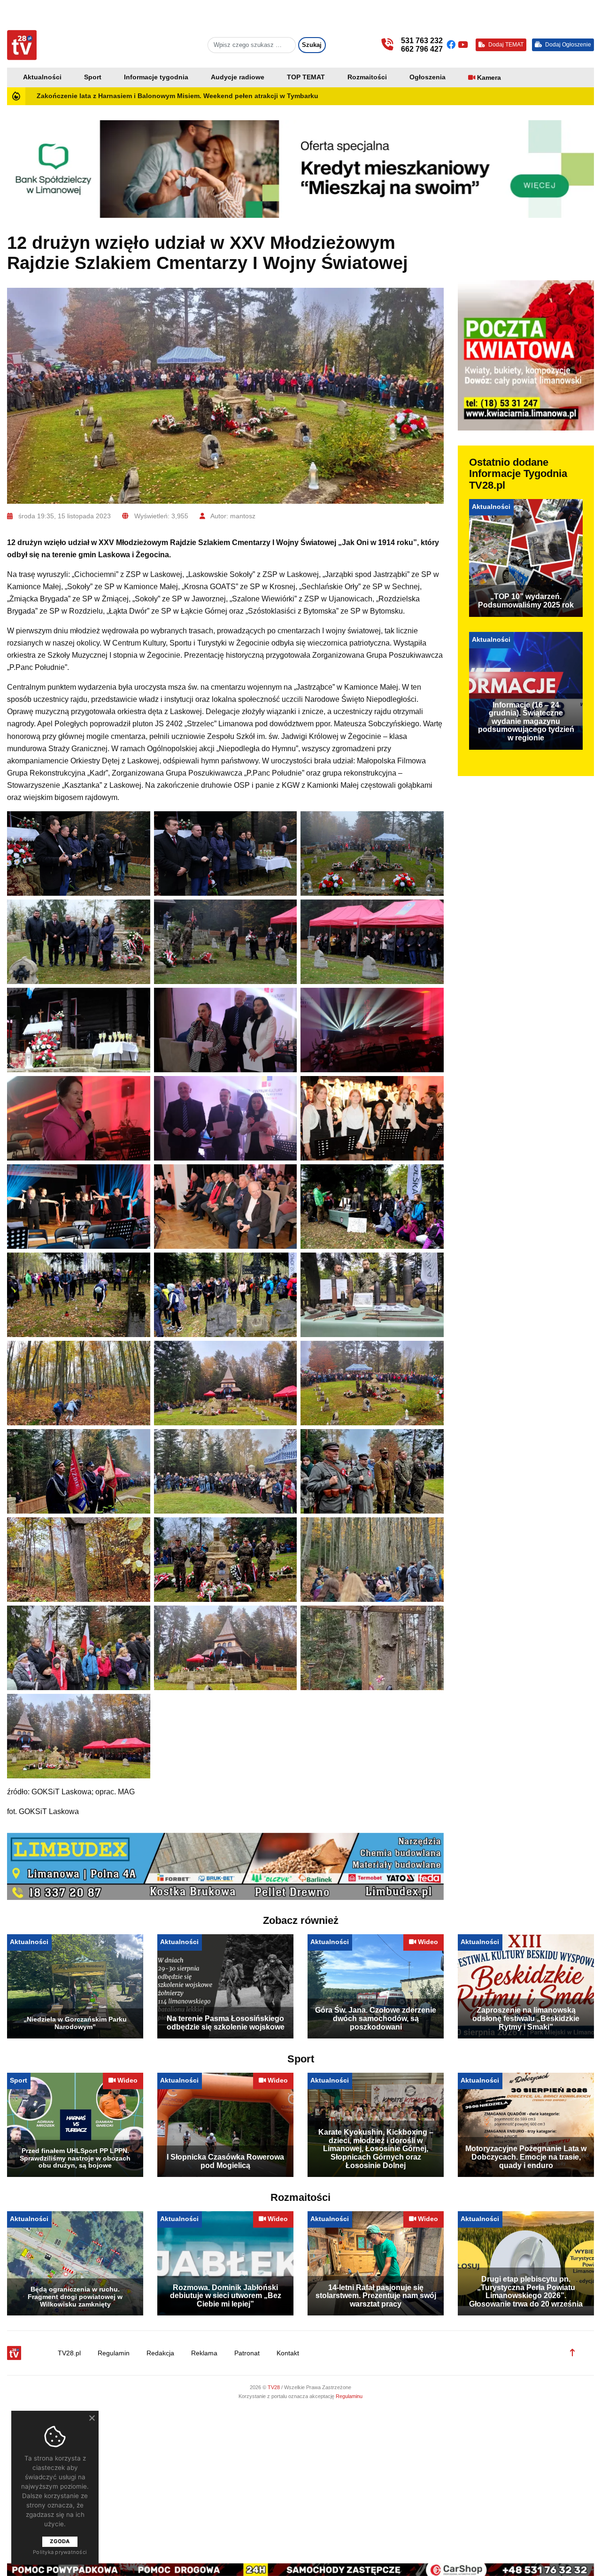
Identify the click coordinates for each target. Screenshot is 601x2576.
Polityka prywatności (60, 2552)
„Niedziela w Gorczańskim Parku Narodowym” (75, 2029)
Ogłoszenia (428, 77)
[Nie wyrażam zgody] (92, 2418)
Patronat (247, 2359)
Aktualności (42, 77)
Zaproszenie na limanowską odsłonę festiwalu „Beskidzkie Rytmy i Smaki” (526, 2024)
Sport (93, 77)
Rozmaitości (367, 77)
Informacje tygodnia (156, 77)
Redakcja (160, 2359)
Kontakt (288, 2359)
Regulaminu (349, 2402)
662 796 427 (422, 49)
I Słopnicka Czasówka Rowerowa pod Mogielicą (225, 2167)
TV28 (274, 2393)
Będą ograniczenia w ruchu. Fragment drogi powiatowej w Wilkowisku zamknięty (75, 2302)
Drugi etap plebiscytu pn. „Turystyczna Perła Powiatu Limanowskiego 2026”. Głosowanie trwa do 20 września (526, 2297)
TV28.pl (69, 2359)
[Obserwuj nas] (452, 45)
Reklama (204, 2359)
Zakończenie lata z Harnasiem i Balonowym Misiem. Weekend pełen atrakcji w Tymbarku (177, 96)
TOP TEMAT (306, 77)
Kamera (489, 78)
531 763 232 (422, 41)
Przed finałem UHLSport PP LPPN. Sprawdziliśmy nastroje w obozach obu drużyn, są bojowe (75, 2164)
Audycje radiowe (238, 77)
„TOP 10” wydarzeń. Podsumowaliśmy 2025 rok (526, 601)
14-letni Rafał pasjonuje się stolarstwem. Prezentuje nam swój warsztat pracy (376, 2301)
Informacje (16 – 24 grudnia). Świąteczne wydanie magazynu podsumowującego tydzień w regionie (526, 721)
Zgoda (60, 2541)
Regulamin (114, 2359)
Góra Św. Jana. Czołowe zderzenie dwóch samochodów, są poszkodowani (376, 2024)
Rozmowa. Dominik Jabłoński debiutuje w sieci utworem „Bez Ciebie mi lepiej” (226, 2301)
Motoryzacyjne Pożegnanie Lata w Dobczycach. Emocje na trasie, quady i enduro (526, 2162)
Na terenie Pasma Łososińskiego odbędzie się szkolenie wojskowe (226, 2028)
